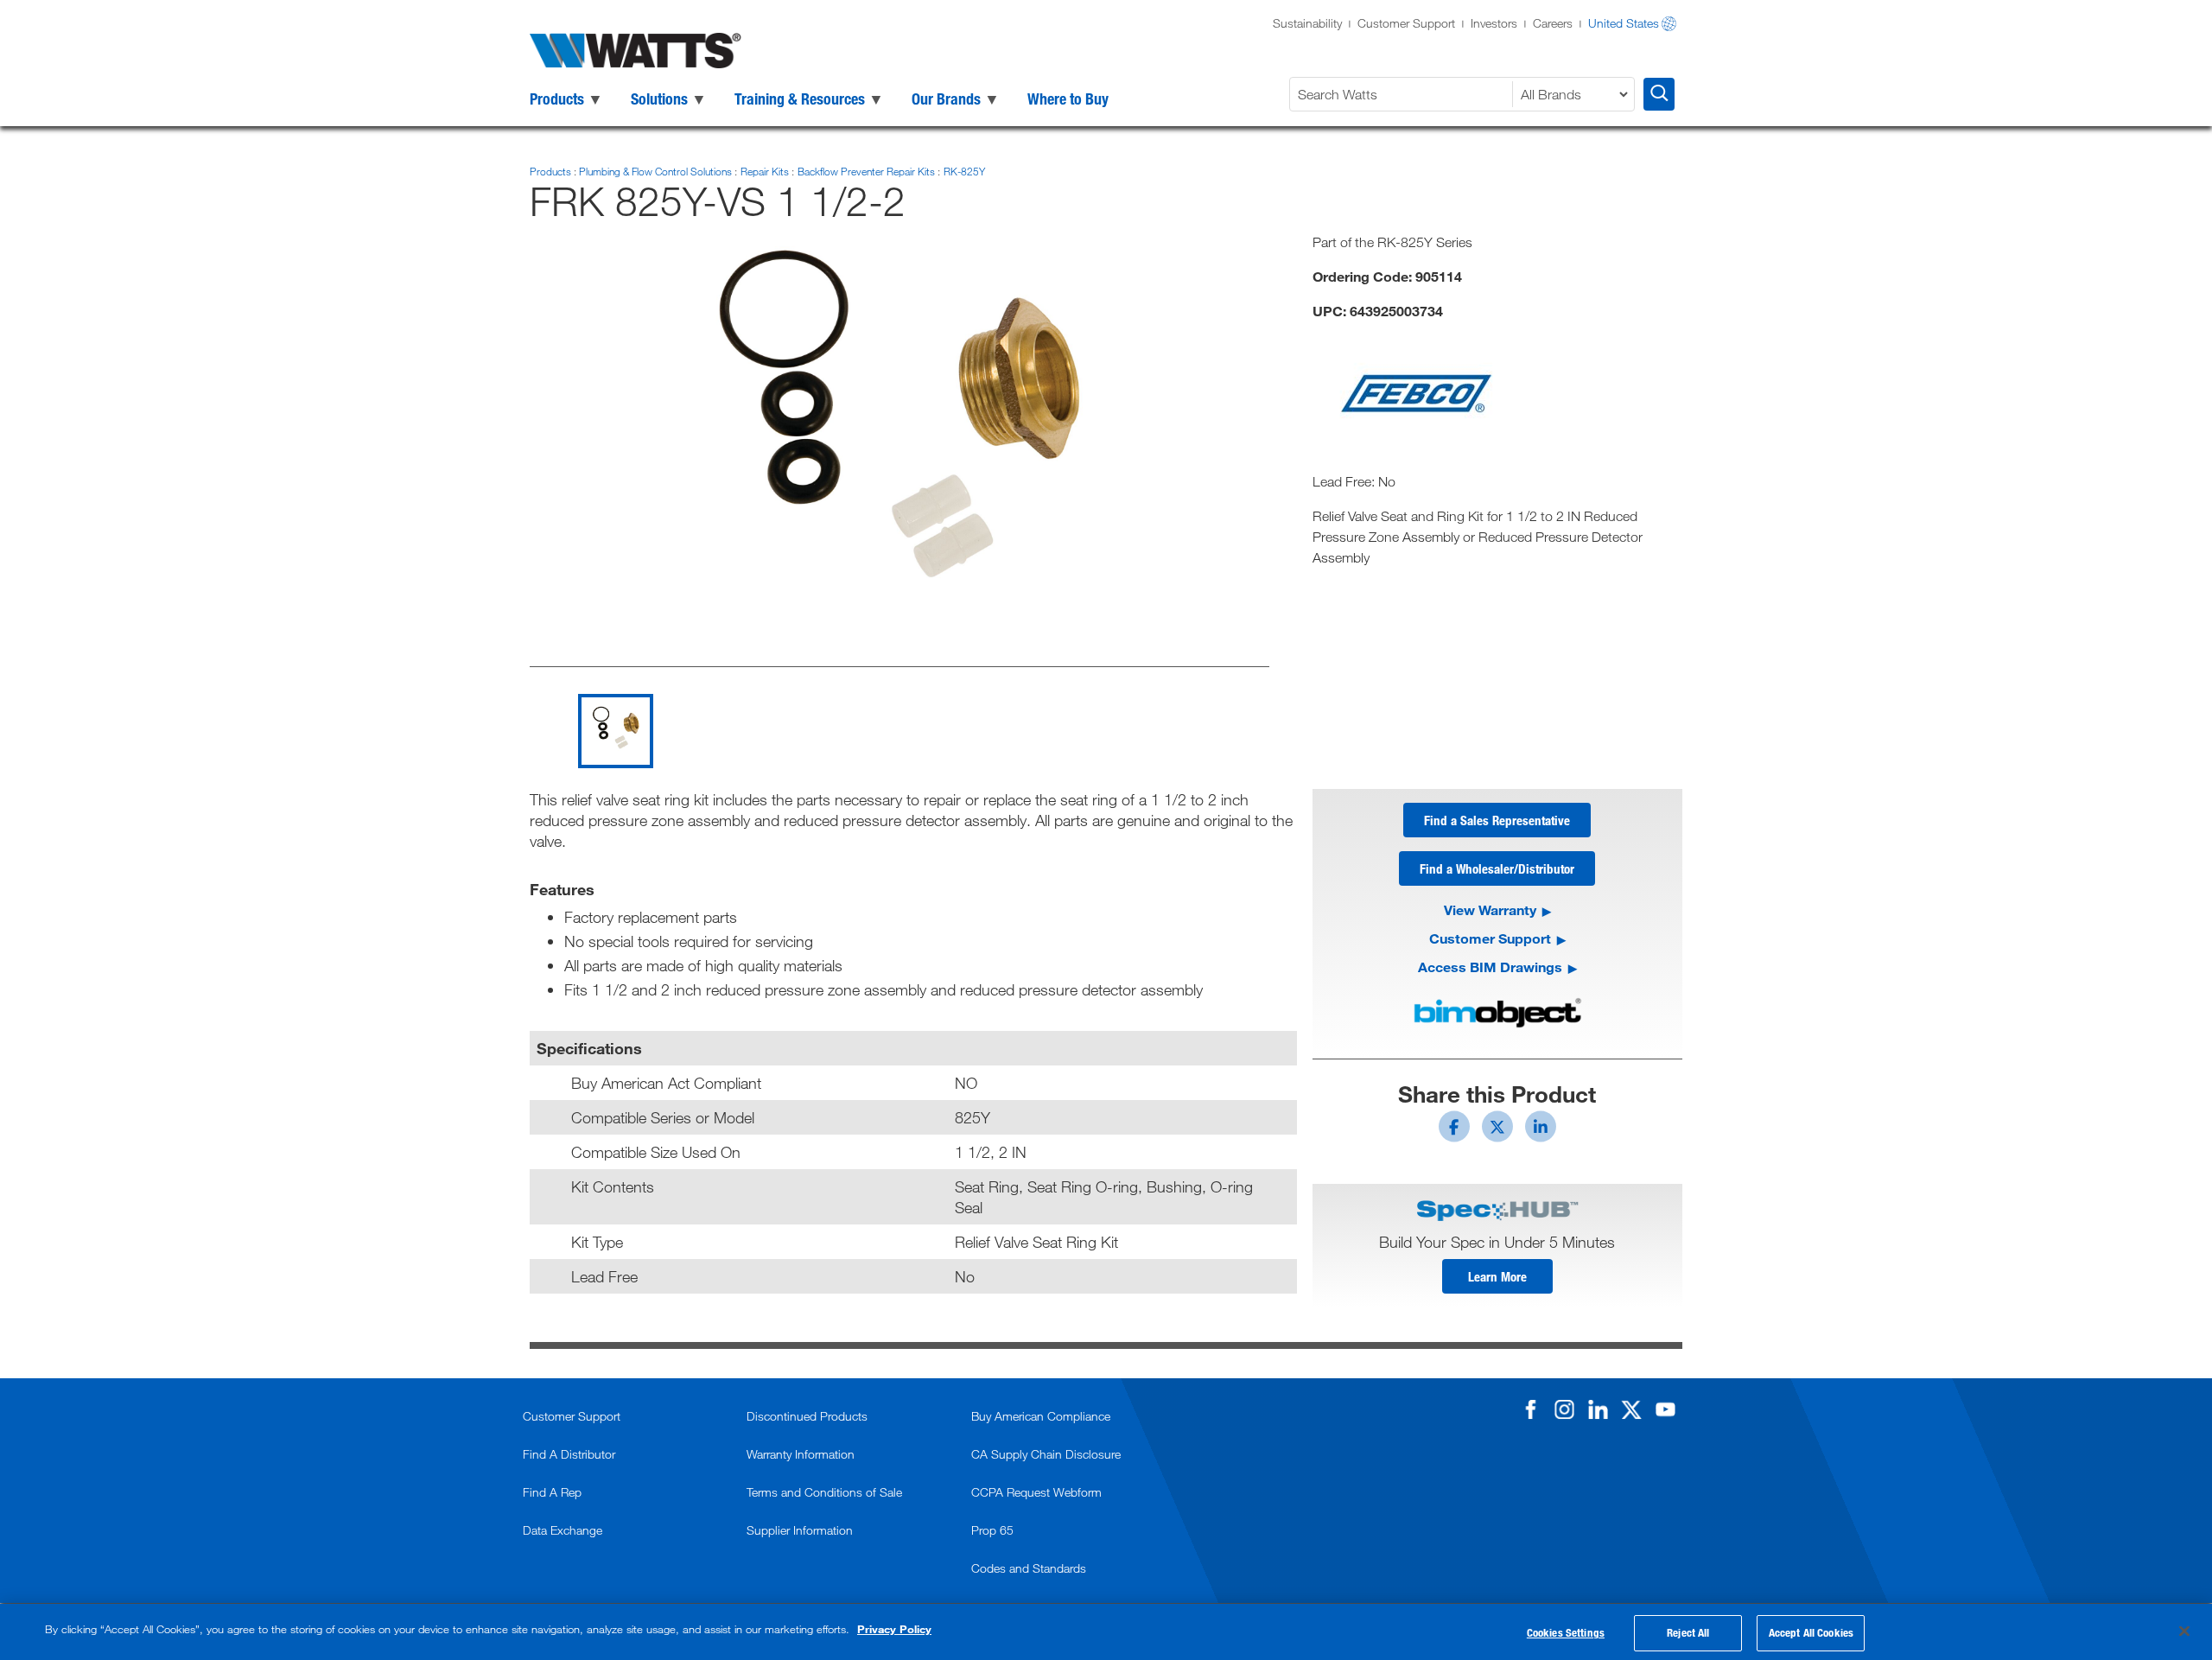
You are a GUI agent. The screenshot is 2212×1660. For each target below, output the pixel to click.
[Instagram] (1564, 1409)
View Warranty (1490, 910)
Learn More (1497, 1276)
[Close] (2184, 1631)
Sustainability (1307, 23)
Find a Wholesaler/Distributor (1497, 868)
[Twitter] (1631, 1409)
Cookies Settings (1566, 1632)
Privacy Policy (894, 1629)
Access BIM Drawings (1490, 967)
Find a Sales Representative (1497, 820)
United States (1624, 23)
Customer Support (1406, 23)
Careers (1553, 23)
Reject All (1688, 1632)
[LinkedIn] (1598, 1409)
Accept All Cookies (1811, 1632)
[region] (1106, 1632)
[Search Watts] (1659, 94)
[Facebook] (1530, 1409)
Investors (1494, 23)
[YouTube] (1665, 1409)
